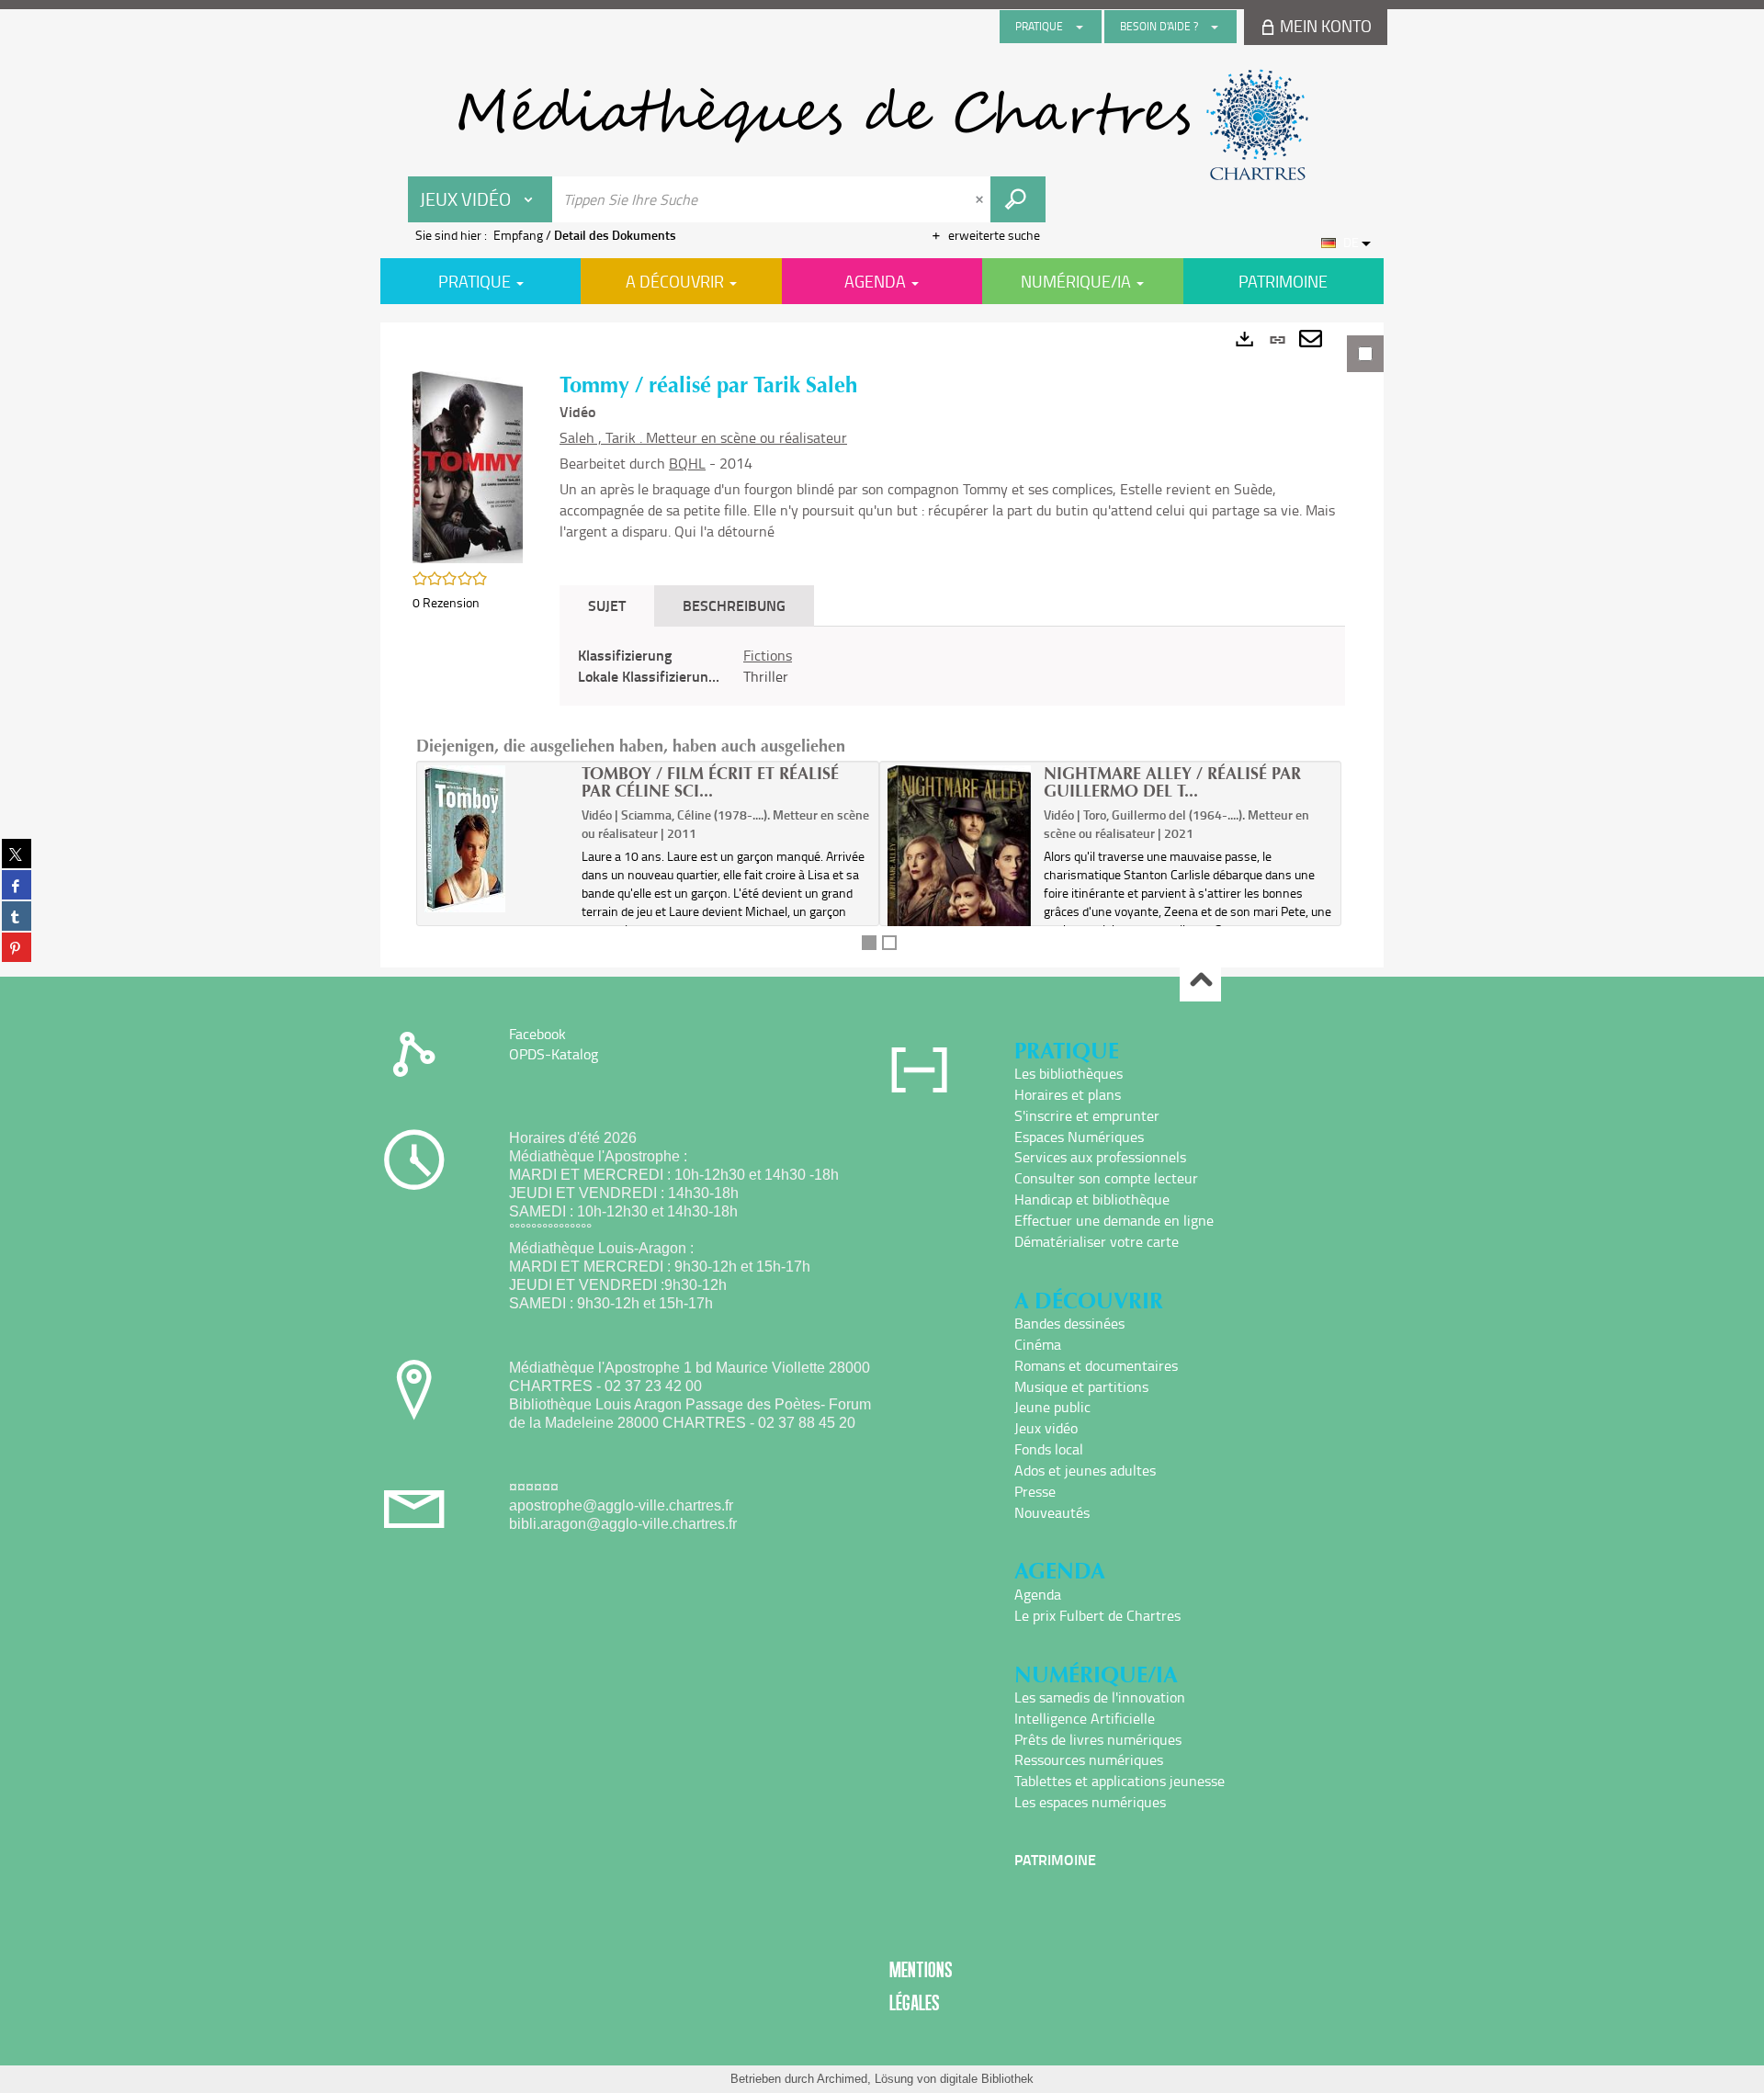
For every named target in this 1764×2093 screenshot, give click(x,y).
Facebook (537, 1034)
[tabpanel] (882, 645)
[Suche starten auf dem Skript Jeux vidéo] (1018, 199)
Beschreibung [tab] (734, 605)
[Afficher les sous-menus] (1080, 27)
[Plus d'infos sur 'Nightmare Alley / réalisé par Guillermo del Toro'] (960, 870)
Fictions (768, 655)
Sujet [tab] (607, 605)
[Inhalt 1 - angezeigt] (869, 943)
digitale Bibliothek (987, 2079)
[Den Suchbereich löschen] (981, 199)
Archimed (842, 2079)
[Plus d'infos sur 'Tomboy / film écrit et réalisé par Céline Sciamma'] (497, 839)
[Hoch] (1200, 982)
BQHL (687, 463)
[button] (468, 465)
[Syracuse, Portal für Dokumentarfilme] (882, 125)
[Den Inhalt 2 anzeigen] (889, 943)
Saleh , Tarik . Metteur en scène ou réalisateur (703, 437)
